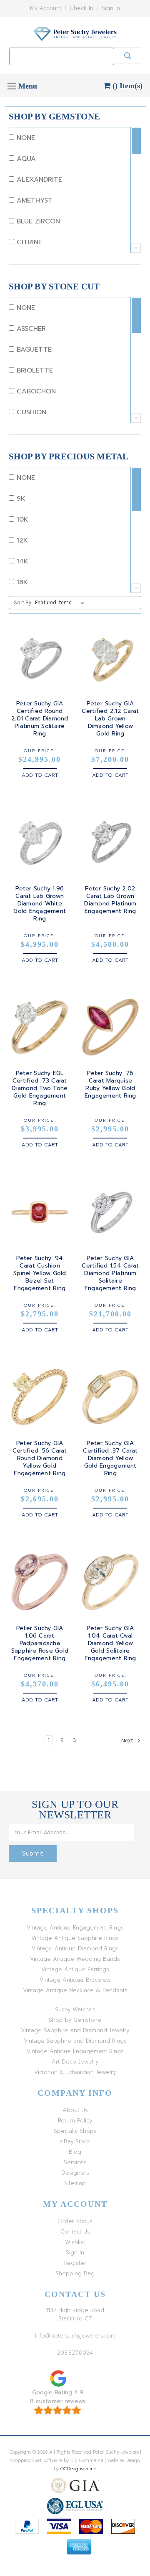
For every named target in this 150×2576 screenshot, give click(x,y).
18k (21, 582)
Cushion (30, 412)
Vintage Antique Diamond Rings (75, 1948)
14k (21, 561)
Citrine (28, 242)
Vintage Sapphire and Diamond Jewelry (75, 2030)
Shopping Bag (75, 2273)
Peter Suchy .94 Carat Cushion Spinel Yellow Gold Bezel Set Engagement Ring (40, 1273)
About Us (75, 2110)
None (25, 138)
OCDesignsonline (78, 2469)
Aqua (25, 159)
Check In (81, 8)
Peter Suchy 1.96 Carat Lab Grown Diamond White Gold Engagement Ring (40, 904)
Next (128, 1741)
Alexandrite (38, 180)
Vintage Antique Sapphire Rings (75, 1938)
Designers (75, 2173)
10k (21, 520)
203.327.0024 (75, 2353)
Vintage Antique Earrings (75, 1969)
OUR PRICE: (40, 751)
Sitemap (75, 2183)
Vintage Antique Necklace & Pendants (75, 1990)
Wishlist (75, 2242)
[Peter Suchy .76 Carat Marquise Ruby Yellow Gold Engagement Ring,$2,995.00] (111, 1027)
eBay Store (75, 2141)
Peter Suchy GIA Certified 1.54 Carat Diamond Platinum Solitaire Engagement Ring (110, 1273)
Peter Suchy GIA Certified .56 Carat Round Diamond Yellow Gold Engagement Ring (40, 1458)
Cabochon (35, 391)
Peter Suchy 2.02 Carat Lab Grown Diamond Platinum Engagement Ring (110, 900)
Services (75, 2162)
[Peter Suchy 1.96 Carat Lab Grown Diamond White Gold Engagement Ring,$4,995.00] (40, 842)
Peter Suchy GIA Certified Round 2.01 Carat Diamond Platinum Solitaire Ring (40, 719)
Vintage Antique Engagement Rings (75, 1928)
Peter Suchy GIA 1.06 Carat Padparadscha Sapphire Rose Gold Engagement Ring (40, 1643)
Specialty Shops (75, 2131)
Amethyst (33, 200)
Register (75, 2263)
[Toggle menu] (11, 86)
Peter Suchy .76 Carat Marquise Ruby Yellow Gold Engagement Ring (110, 1085)
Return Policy (75, 2121)
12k (21, 540)
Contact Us (75, 2232)
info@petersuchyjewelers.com (75, 2336)
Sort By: (23, 602)
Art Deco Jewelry (75, 2062)
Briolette (34, 370)
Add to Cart (40, 775)
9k (20, 499)
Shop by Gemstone (75, 2020)
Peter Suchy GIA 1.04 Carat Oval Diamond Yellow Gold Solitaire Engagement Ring (110, 1643)
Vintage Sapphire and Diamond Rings (75, 2041)
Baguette (33, 350)
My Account (46, 8)
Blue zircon (37, 221)
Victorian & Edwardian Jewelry (75, 2072)
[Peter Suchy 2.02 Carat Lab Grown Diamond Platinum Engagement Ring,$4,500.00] (111, 842)
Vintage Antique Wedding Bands (75, 1959)
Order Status (75, 2221)
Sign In (111, 8)
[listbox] (61, 603)
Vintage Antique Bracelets (75, 1980)
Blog (75, 2152)
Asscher (30, 329)
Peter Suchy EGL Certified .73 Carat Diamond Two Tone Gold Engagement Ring (40, 1088)
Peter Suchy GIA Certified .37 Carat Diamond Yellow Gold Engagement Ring (110, 1458)
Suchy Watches (75, 2009)
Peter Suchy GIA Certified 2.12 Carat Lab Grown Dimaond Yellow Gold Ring (110, 719)
